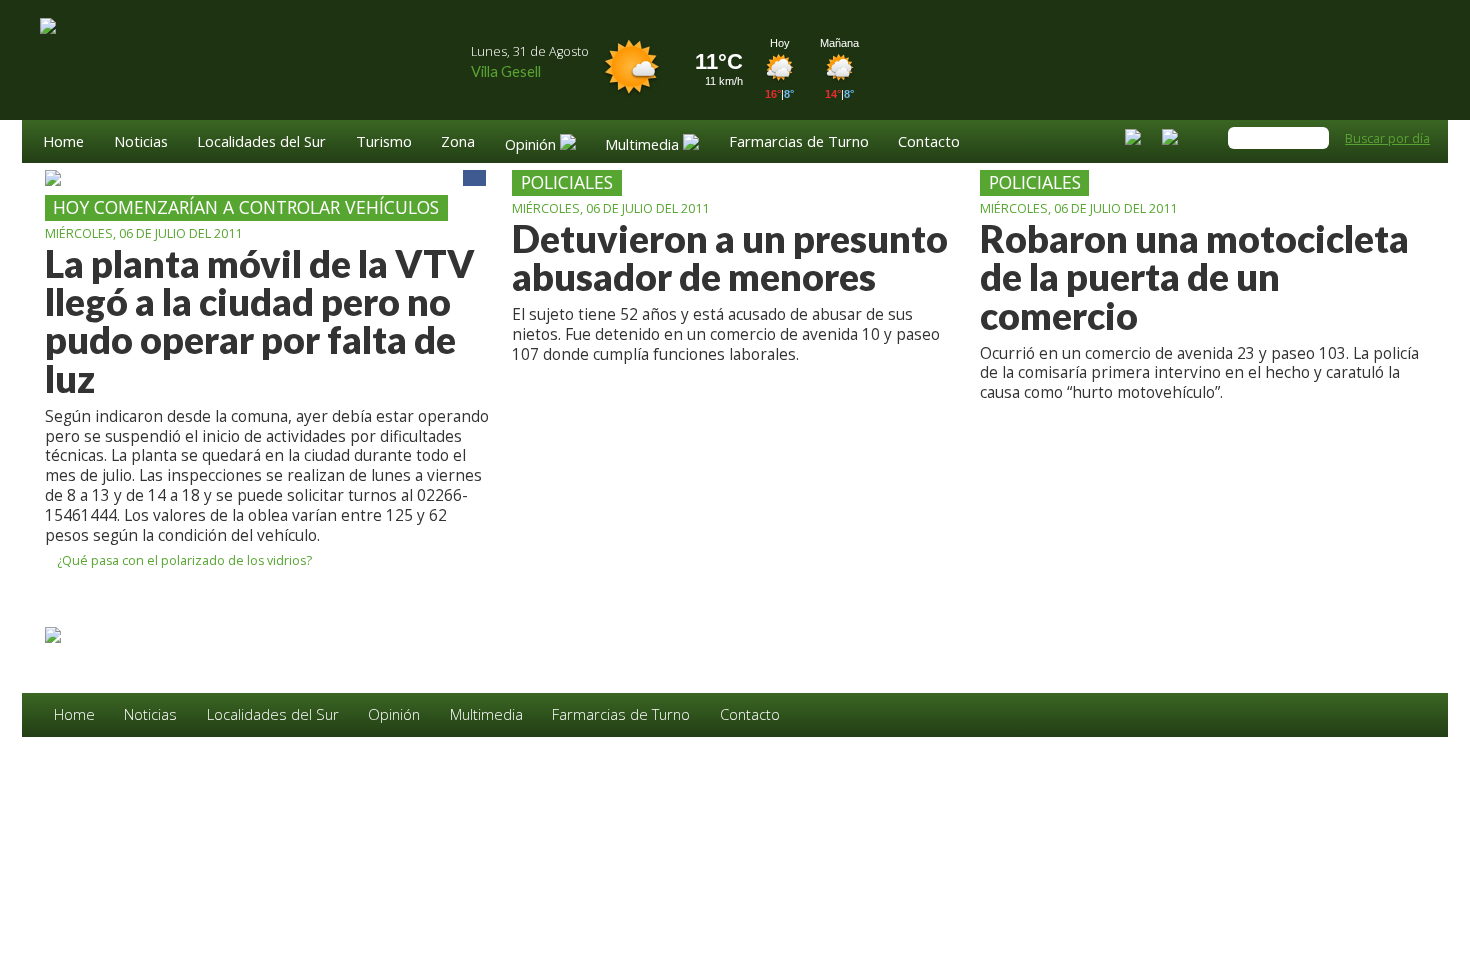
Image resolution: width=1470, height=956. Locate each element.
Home (63, 142)
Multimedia (486, 714)
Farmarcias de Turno (799, 142)
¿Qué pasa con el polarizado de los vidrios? (183, 561)
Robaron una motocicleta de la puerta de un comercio (1194, 277)
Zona (458, 142)
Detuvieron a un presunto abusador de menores (730, 258)
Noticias (141, 142)
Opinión (394, 714)
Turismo (384, 142)
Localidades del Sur (261, 142)
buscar (1315, 138)
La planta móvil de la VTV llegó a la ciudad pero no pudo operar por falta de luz (260, 321)
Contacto (929, 142)
